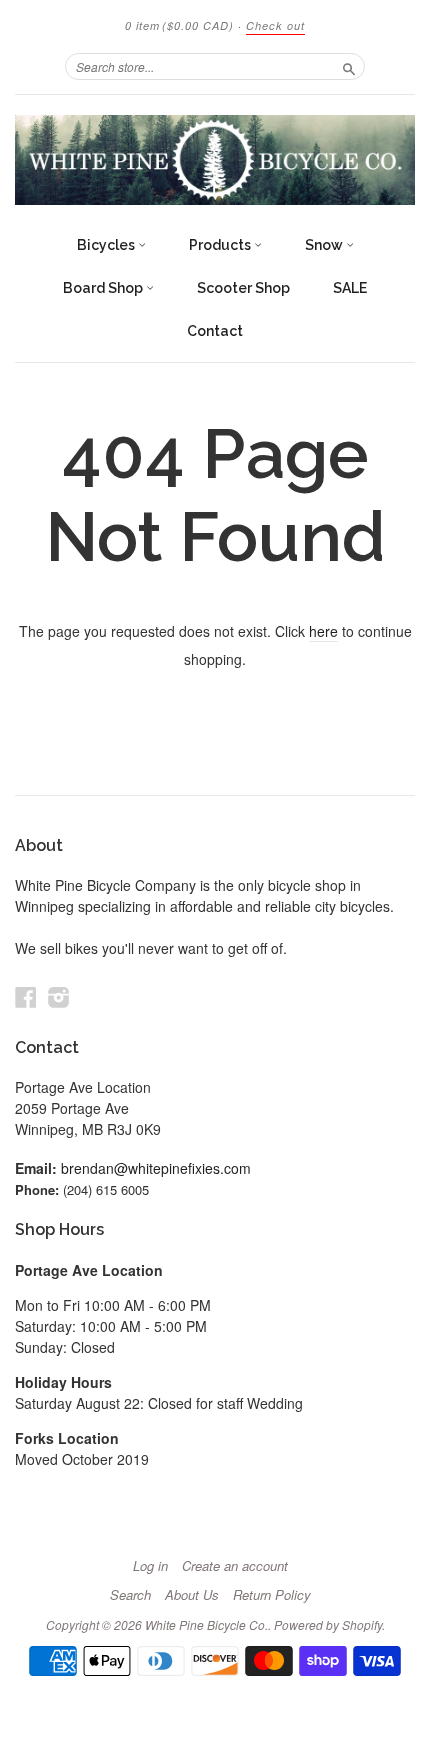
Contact (215, 331)
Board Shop (104, 288)
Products (221, 245)
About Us (192, 1595)
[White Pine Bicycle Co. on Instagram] (59, 996)
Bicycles (107, 245)
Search (130, 1595)
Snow (325, 245)
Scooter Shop (243, 288)
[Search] (349, 66)
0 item (179, 25)
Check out (275, 25)
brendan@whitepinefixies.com (156, 1168)
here (323, 631)
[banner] (215, 160)
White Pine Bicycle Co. (206, 1624)
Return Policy (272, 1595)
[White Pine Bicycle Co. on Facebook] (26, 996)
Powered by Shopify (328, 1624)
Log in (150, 1566)
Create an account (235, 1566)
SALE (350, 288)
